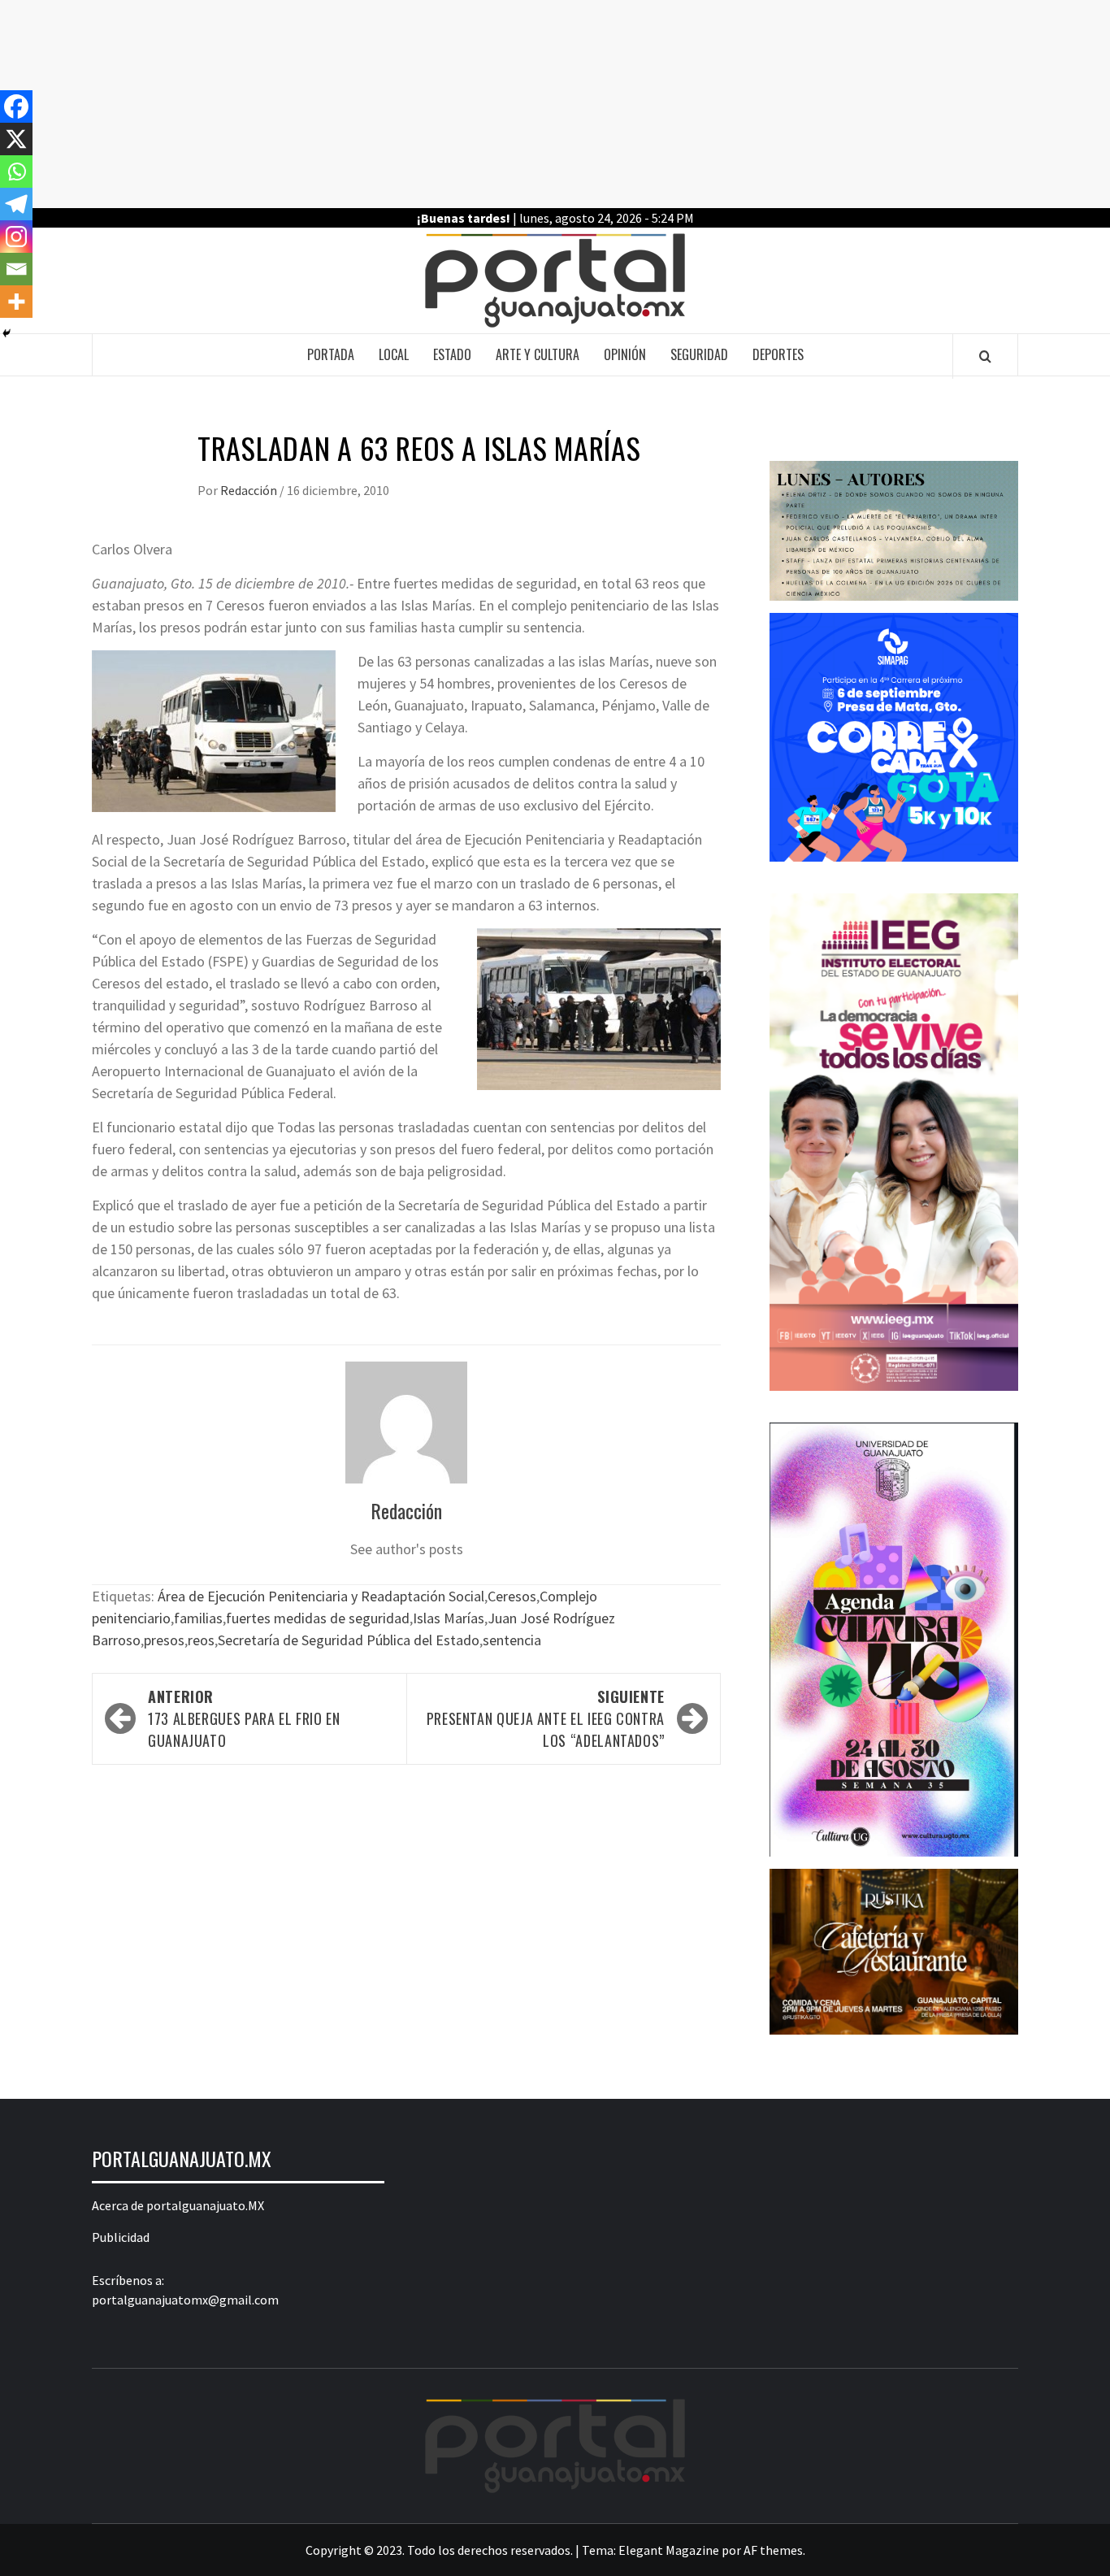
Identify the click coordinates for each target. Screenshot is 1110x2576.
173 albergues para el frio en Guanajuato (244, 1718)
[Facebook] (16, 106)
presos (164, 1640)
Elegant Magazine (669, 2550)
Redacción (250, 490)
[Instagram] (16, 237)
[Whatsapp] (16, 172)
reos (201, 1640)
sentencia (512, 1640)
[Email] (16, 269)
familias (198, 1618)
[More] (16, 302)
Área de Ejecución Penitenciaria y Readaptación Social (321, 1596)
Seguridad (699, 354)
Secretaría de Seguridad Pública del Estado (349, 1640)
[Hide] (7, 333)
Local (394, 354)
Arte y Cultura (538, 354)
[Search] (985, 356)
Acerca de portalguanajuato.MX (178, 2205)
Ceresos (512, 1596)
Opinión (625, 354)
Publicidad (121, 2237)
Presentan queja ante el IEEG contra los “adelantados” (546, 1718)
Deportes (778, 354)
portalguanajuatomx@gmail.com (185, 2300)
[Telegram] (16, 204)
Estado (452, 354)
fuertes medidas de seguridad (318, 1618)
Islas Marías (449, 1618)
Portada (331, 354)
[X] (16, 139)
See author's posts (407, 1549)
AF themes (773, 2550)
